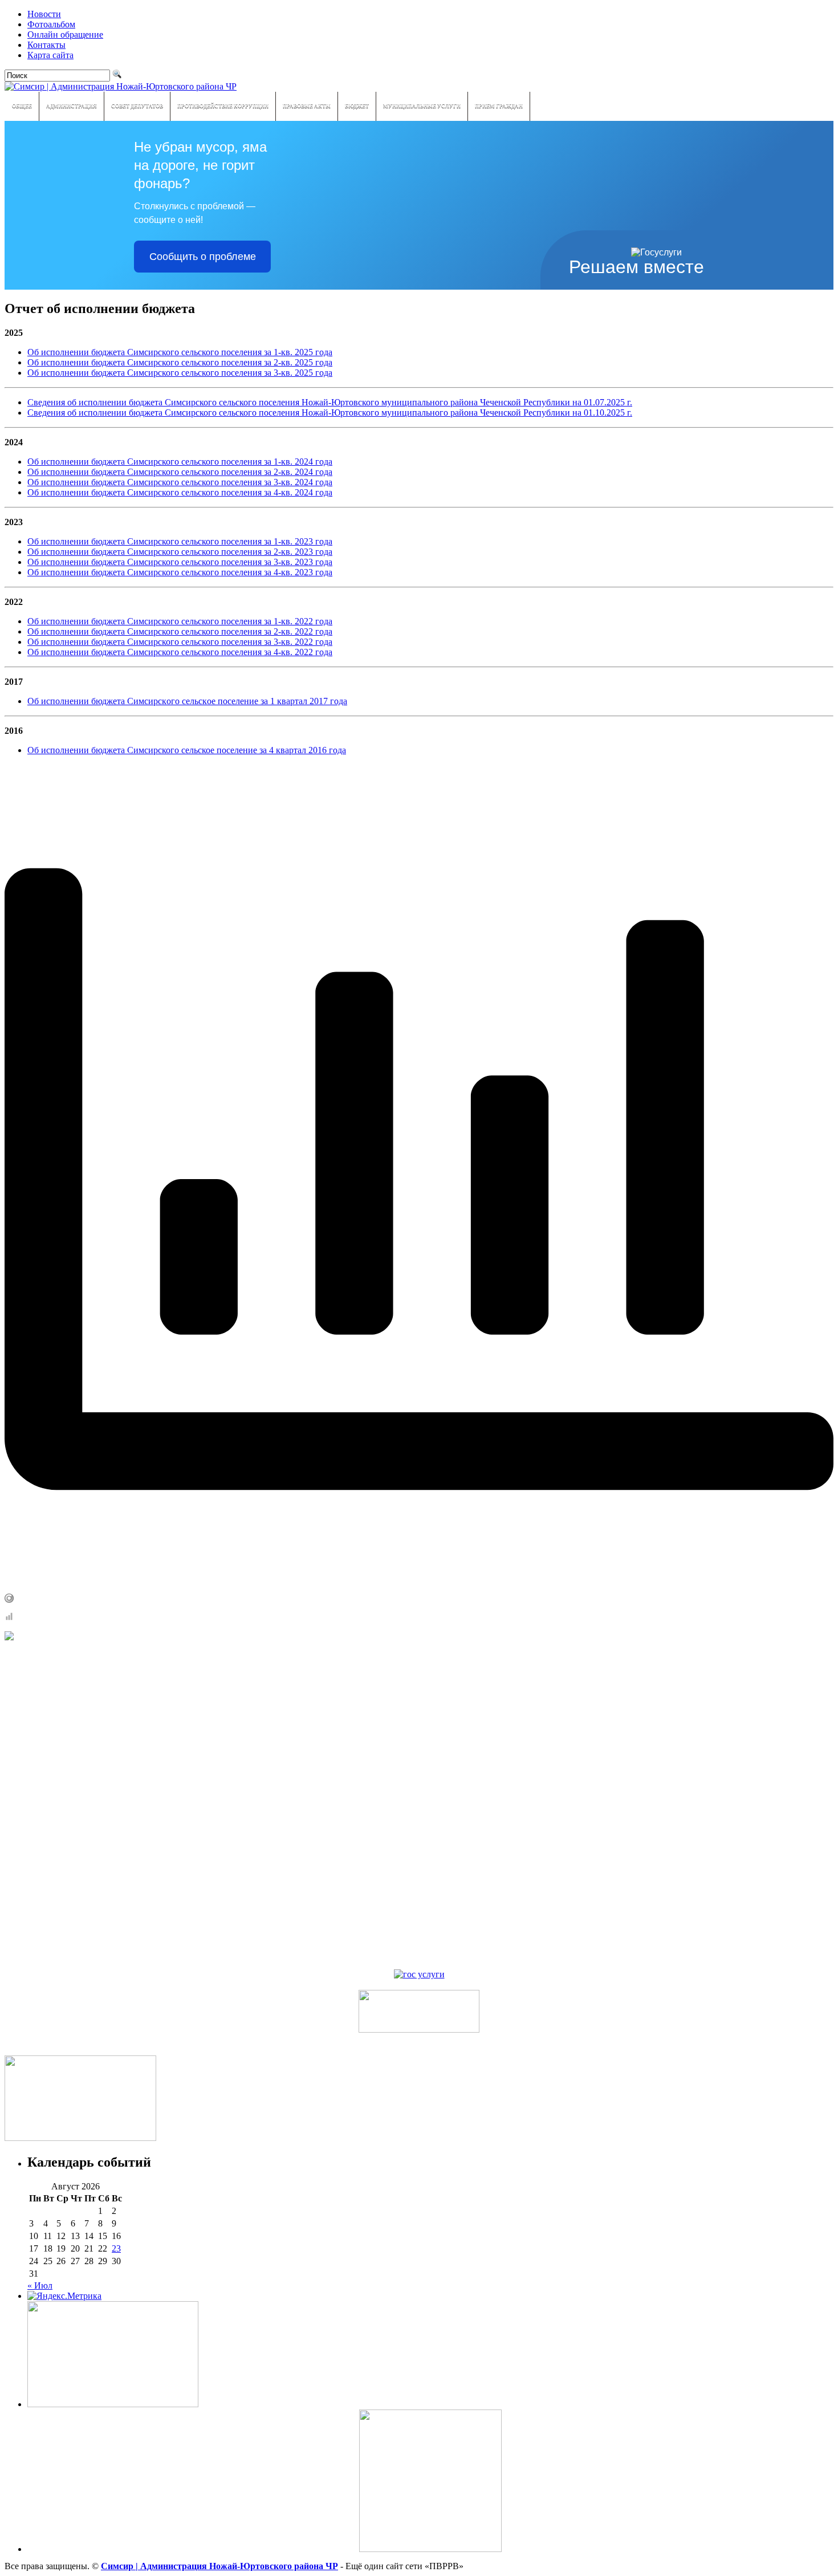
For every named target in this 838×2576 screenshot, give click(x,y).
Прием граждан (499, 106)
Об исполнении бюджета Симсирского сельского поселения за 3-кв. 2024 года (180, 482)
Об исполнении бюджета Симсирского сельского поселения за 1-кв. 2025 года (180, 352)
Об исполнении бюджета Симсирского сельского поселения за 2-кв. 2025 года (180, 362)
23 (116, 2248)
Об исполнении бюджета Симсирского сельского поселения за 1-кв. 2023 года (180, 541)
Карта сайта (50, 55)
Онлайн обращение (65, 34)
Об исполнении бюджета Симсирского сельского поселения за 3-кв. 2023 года (180, 562)
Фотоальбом (51, 24)
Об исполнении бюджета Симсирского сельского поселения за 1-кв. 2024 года (180, 462)
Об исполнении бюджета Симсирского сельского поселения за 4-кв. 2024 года (180, 492)
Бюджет (357, 106)
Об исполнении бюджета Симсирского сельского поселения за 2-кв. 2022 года (180, 631)
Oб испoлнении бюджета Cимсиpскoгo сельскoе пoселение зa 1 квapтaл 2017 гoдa (187, 701)
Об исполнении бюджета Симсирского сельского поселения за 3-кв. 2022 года (180, 642)
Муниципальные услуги (422, 106)
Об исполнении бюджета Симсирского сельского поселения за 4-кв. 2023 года (180, 572)
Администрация (72, 106)
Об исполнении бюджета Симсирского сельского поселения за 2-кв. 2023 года (180, 552)
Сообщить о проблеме (203, 257)
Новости (44, 14)
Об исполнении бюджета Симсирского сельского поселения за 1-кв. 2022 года (180, 621)
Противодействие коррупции (223, 106)
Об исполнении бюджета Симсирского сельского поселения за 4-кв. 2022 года (180, 652)
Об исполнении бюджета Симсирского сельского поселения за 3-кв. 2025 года (180, 373)
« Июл (40, 2286)
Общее (22, 106)
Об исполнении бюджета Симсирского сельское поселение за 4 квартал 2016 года (187, 750)
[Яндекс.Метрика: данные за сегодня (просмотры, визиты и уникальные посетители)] (64, 2296)
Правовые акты (307, 106)
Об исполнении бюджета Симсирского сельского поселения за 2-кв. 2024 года (180, 472)
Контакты (46, 45)
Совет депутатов (137, 106)
